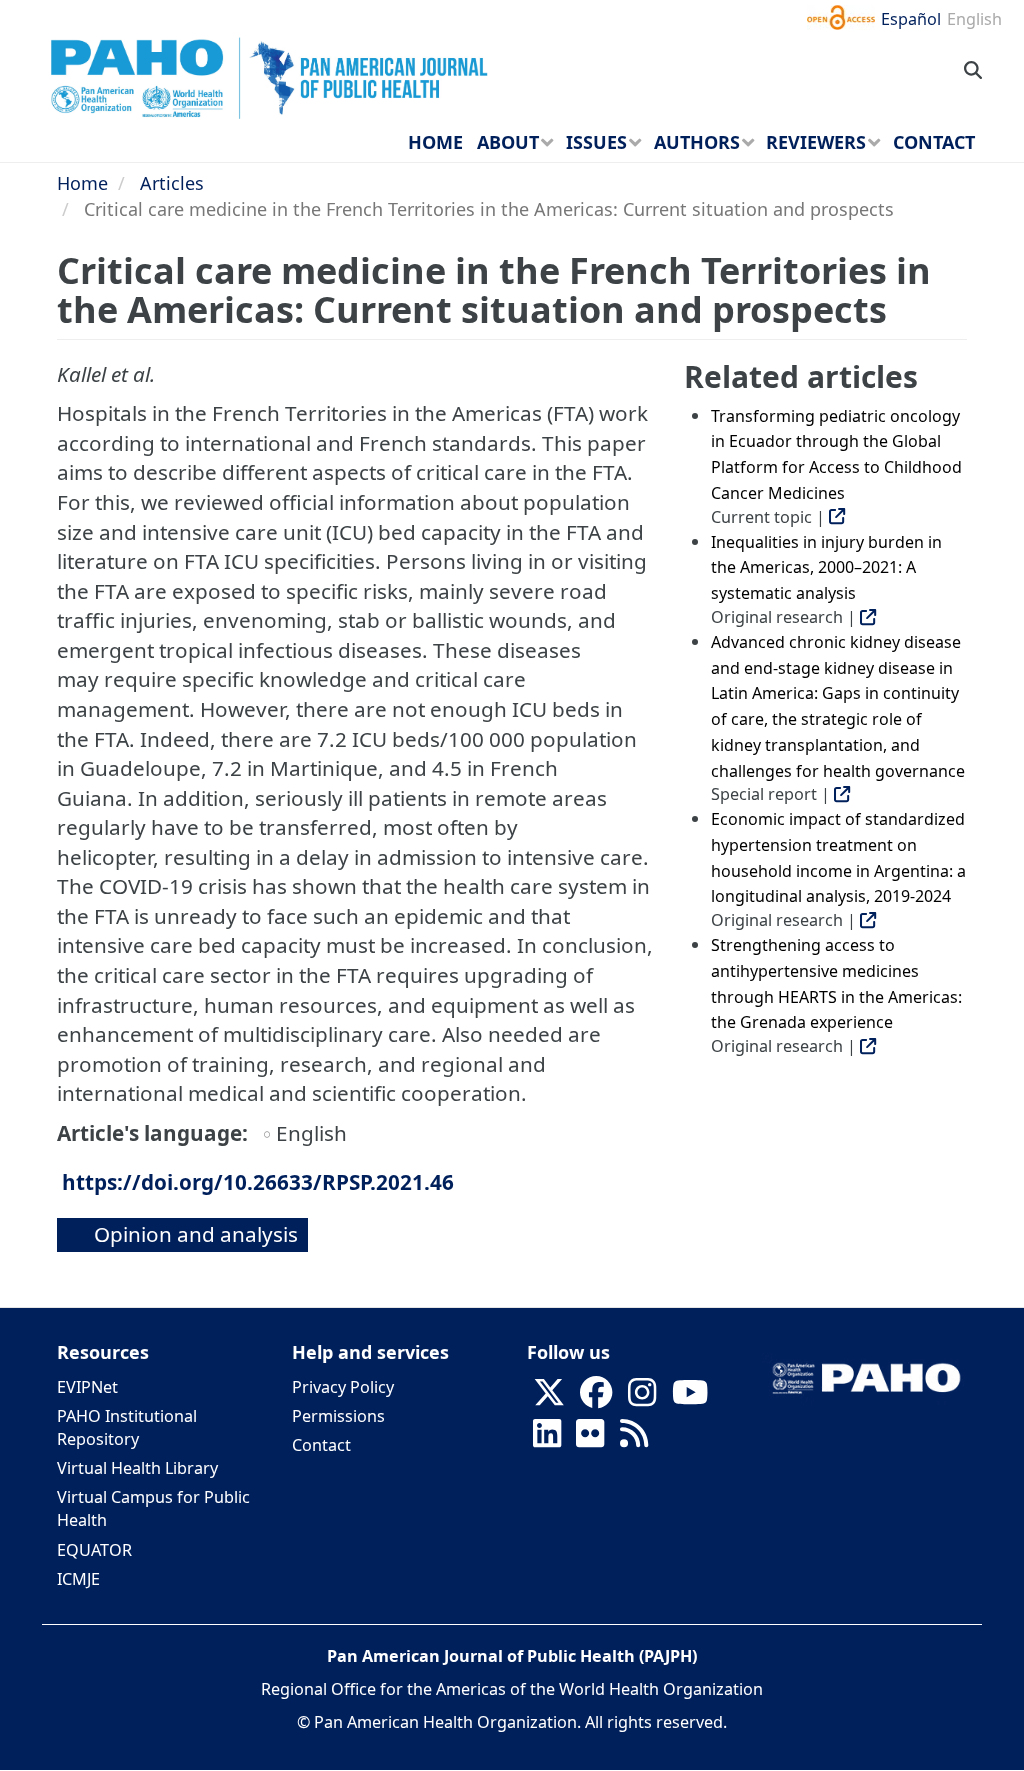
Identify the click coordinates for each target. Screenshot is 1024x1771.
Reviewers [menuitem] (816, 142)
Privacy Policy (343, 1387)
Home (82, 183)
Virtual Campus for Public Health (153, 1508)
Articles (172, 183)
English (974, 19)
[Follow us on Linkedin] (547, 1439)
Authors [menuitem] (697, 142)
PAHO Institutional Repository (127, 1427)
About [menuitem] (508, 142)
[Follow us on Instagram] (642, 1398)
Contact (321, 1445)
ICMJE (78, 1579)
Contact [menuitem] (934, 142)
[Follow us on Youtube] (690, 1398)
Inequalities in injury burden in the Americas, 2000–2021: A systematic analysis (826, 567)
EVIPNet (87, 1387)
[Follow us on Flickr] (590, 1439)
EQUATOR (94, 1550)
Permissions (338, 1416)
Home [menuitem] (435, 142)
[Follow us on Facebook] (596, 1398)
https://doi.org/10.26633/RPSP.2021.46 (258, 1182)
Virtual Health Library (137, 1468)
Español (911, 19)
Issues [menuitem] (596, 142)
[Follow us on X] (549, 1398)
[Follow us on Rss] (634, 1439)
